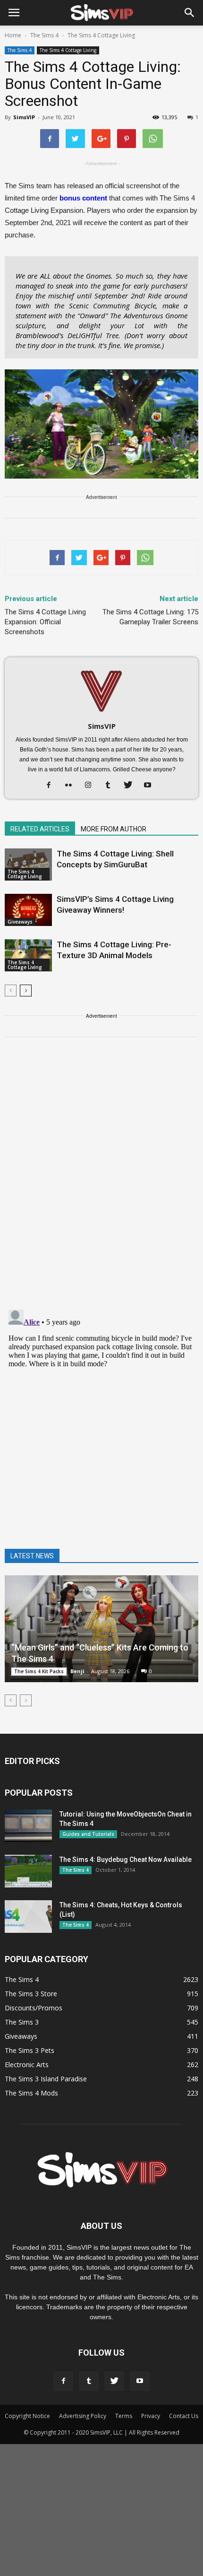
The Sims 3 (22, 2022)
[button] (190, 13)
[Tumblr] (112, 786)
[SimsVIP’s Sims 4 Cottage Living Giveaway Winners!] (28, 910)
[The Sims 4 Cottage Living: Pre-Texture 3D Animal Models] (28, 956)
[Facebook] (52, 786)
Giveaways (20, 922)
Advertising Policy (83, 2416)
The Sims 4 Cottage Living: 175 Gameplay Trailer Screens (150, 617)
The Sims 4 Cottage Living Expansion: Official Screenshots (45, 622)
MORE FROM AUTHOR (114, 829)
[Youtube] (151, 786)
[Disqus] (101, 1179)
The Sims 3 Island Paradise (46, 2079)
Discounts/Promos (34, 2008)
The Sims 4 (20, 50)
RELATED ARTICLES (40, 829)
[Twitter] (131, 786)
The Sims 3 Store (31, 1994)
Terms (124, 2416)
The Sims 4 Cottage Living (68, 50)
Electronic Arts (27, 2065)
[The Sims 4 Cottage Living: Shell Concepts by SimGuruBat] (28, 865)
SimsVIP (24, 117)
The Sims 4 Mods (31, 2093)
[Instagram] (92, 786)
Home (13, 35)
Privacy (151, 2416)
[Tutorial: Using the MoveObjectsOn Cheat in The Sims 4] (28, 1826)
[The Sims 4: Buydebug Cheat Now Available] (28, 1871)
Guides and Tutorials (88, 1834)
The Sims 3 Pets (30, 2050)
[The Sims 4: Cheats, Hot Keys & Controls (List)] (28, 1917)
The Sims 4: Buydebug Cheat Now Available (126, 1860)
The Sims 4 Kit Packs (39, 1671)
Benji (77, 1671)
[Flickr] (72, 786)
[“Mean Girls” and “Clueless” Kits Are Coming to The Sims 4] (101, 1629)
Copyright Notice (27, 2416)
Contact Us (184, 2416)
